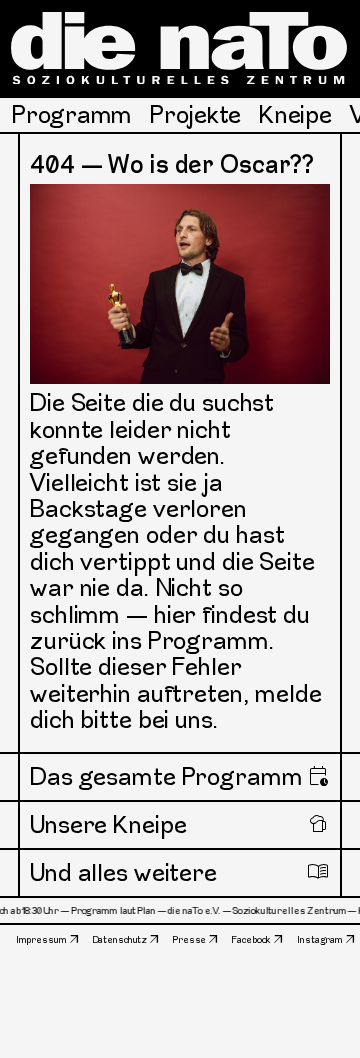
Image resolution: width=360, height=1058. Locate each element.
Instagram (320, 939)
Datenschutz (120, 939)
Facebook (251, 939)
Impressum (41, 939)
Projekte (195, 114)
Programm (72, 114)
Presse (189, 939)
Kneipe (295, 114)
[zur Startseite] (180, 48)
